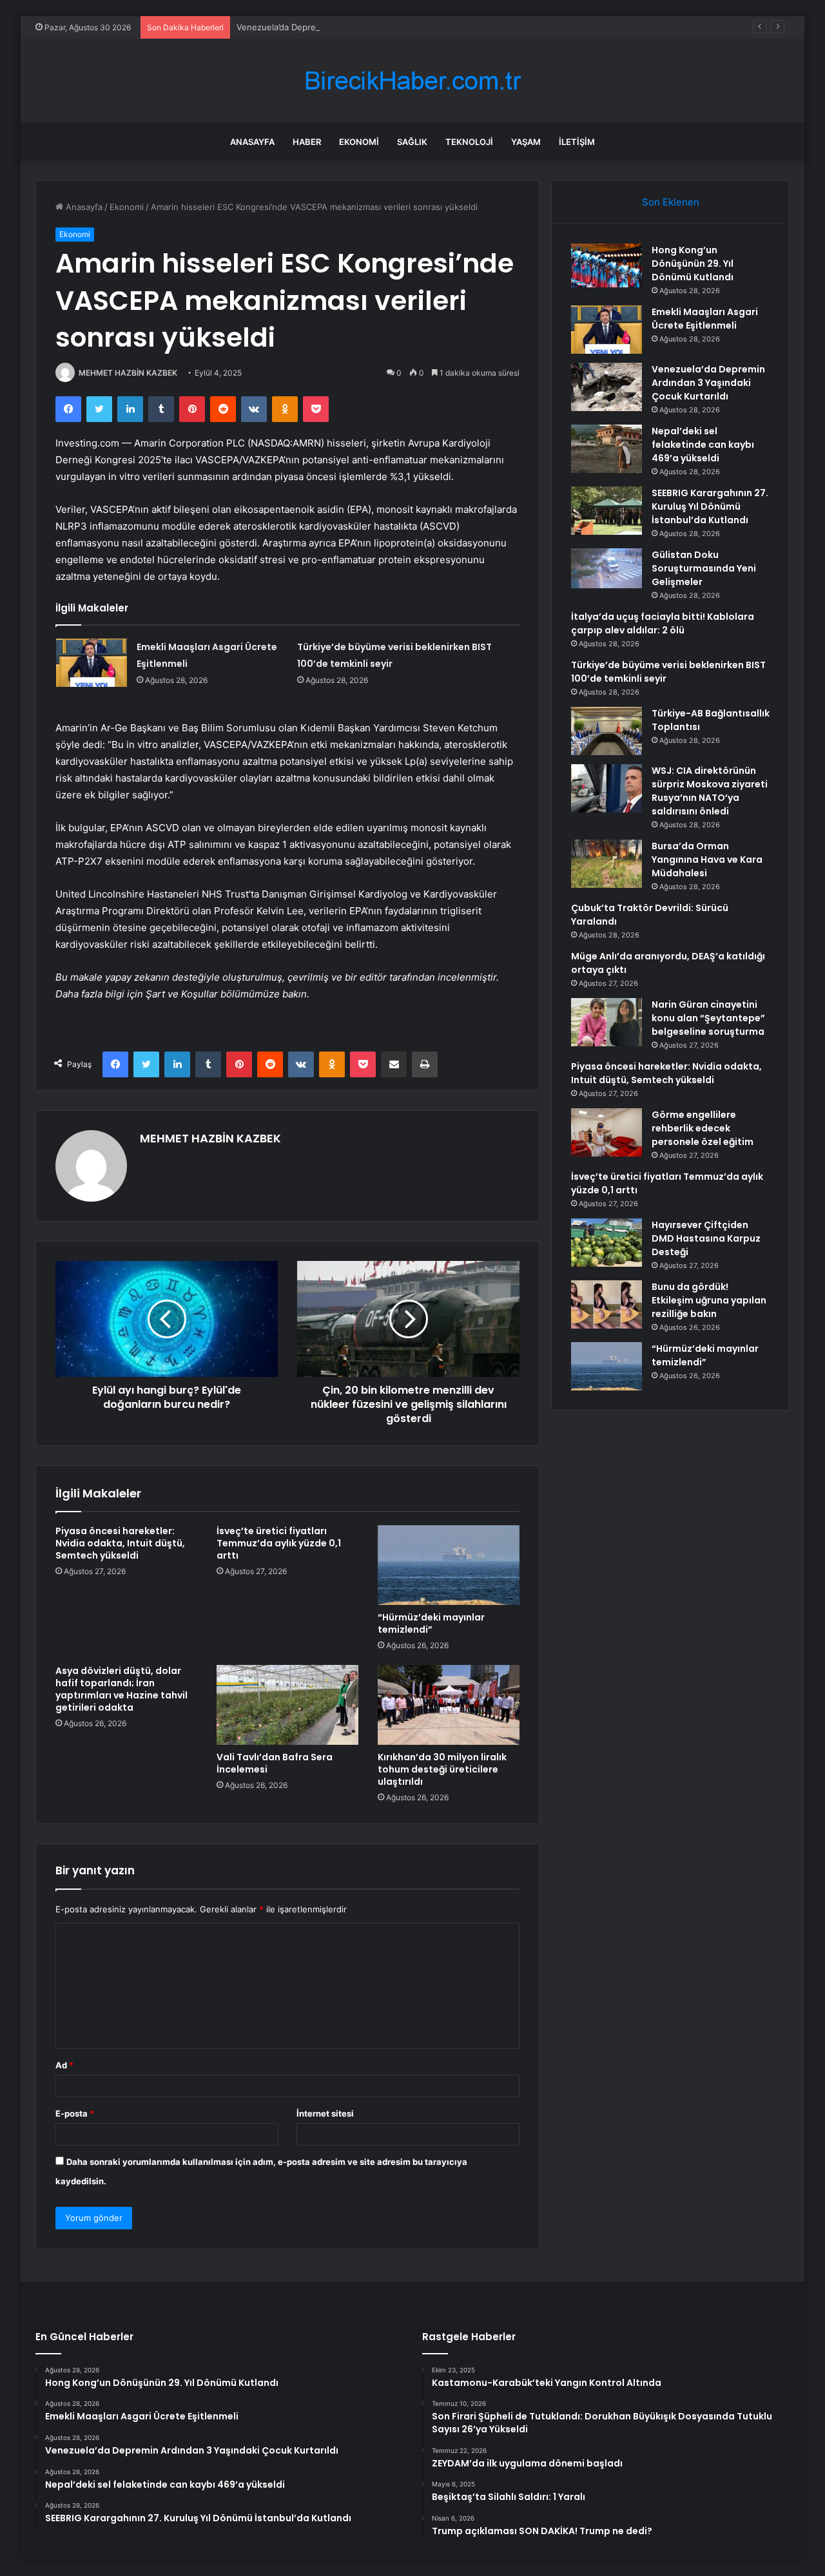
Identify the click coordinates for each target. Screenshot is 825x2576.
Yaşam (526, 142)
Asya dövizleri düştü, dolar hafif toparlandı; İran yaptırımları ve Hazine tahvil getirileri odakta (121, 1689)
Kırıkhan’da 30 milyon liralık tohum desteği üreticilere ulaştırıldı (442, 1769)
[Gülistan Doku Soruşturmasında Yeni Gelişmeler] (607, 568)
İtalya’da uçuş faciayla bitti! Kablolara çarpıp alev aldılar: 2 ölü (663, 623)
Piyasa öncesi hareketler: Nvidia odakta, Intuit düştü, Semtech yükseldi (120, 1543)
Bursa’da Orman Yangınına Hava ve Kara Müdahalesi (707, 860)
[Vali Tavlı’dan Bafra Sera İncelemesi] (287, 1705)
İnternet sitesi (325, 2113)
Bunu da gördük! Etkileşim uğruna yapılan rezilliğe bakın (709, 1300)
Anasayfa (252, 142)
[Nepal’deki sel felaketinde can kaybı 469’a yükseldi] (607, 449)
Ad (64, 2065)
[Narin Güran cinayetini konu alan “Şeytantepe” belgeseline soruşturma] (607, 1022)
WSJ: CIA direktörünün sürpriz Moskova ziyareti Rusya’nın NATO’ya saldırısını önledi (710, 791)
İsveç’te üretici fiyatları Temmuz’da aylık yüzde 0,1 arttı (279, 1543)
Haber (307, 142)
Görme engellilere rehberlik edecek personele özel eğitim (703, 1128)
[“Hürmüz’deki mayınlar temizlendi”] (449, 1565)
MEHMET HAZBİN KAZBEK (128, 373)
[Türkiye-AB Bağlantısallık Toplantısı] (607, 731)
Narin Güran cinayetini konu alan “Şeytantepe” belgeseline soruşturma (708, 1018)
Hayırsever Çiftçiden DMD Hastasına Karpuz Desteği (706, 1238)
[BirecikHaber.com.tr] (412, 81)
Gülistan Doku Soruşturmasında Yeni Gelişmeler (704, 568)
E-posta (75, 2113)
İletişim (577, 142)
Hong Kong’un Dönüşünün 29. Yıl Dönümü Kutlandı (693, 264)
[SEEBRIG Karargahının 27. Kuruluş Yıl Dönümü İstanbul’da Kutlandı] (607, 511)
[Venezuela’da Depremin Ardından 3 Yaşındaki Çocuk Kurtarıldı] (607, 387)
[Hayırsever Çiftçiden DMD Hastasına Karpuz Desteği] (607, 1243)
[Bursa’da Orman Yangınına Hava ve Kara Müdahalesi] (607, 864)
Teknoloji (469, 142)
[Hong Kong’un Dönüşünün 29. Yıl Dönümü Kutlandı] (607, 265)
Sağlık (412, 142)
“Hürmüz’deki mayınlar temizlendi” (431, 1623)
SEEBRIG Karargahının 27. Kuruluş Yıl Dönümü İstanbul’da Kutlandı (710, 506)
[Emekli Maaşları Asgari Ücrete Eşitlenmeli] (92, 663)
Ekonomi (359, 142)
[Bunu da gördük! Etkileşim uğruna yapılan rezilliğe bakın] (607, 1304)
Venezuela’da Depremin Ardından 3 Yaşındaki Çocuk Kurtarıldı (359, 27)
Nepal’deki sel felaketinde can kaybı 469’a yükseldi (703, 445)
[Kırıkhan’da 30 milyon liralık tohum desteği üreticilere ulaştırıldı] (449, 1705)
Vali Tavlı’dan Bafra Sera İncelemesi (275, 1763)
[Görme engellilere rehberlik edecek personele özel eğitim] (607, 1132)
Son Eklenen (671, 202)
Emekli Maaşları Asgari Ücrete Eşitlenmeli (705, 319)
